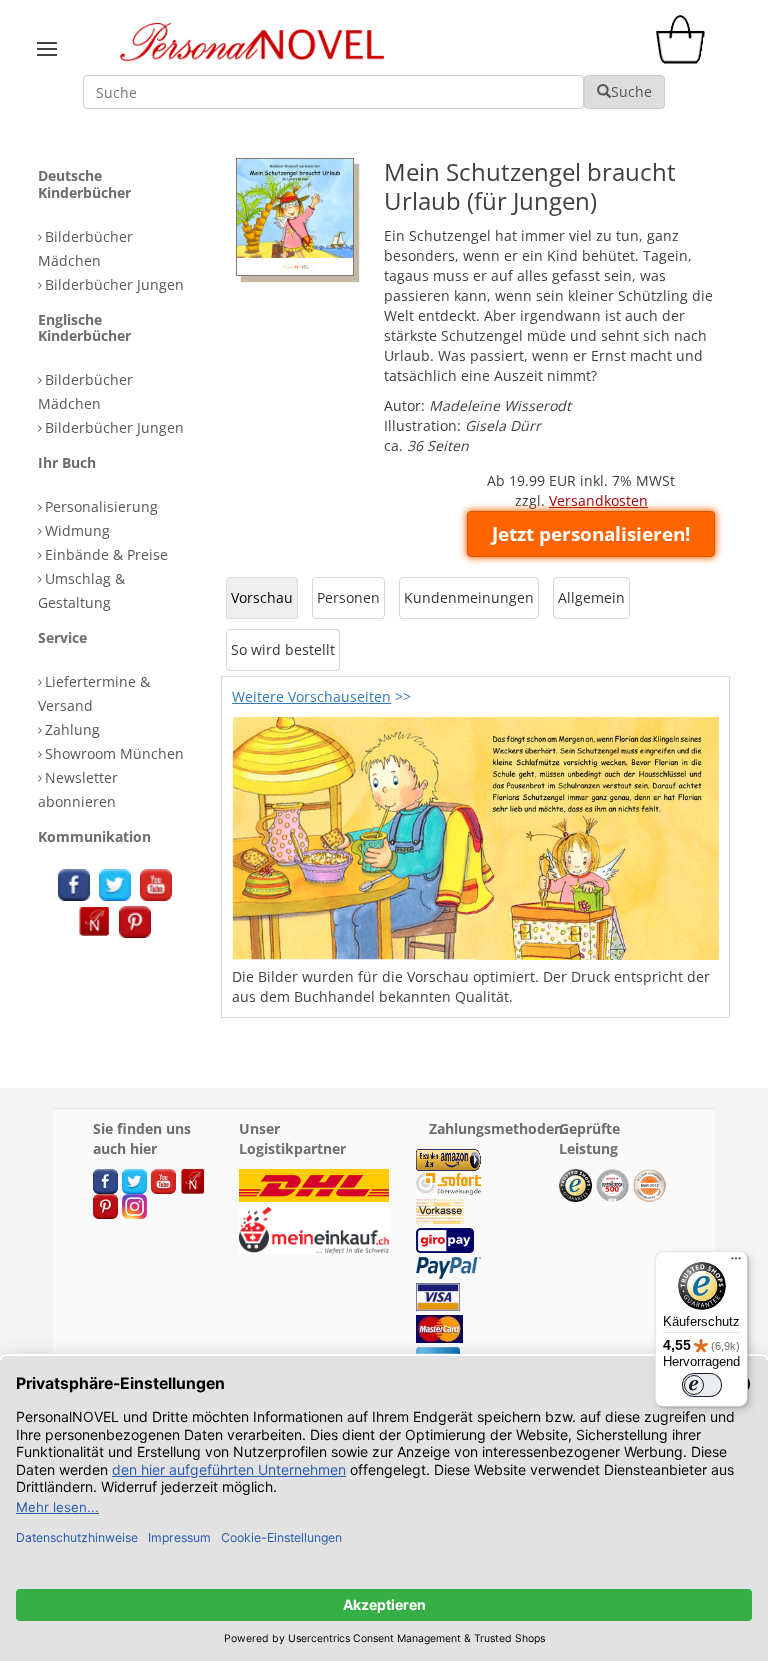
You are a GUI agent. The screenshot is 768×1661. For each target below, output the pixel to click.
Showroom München (114, 753)
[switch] (702, 1385)
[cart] (685, 58)
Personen (348, 597)
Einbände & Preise (106, 554)
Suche (631, 91)
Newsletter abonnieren (78, 789)
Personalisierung (101, 506)
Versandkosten (598, 500)
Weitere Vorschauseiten (311, 696)
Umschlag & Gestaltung (81, 590)
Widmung (77, 530)
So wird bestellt (283, 649)
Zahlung (72, 729)
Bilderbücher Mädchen (85, 248)
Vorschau (262, 597)
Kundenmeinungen (469, 597)
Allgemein (591, 597)
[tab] (124, 185)
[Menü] (736, 1263)
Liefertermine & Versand (94, 693)
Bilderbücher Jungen (114, 284)
